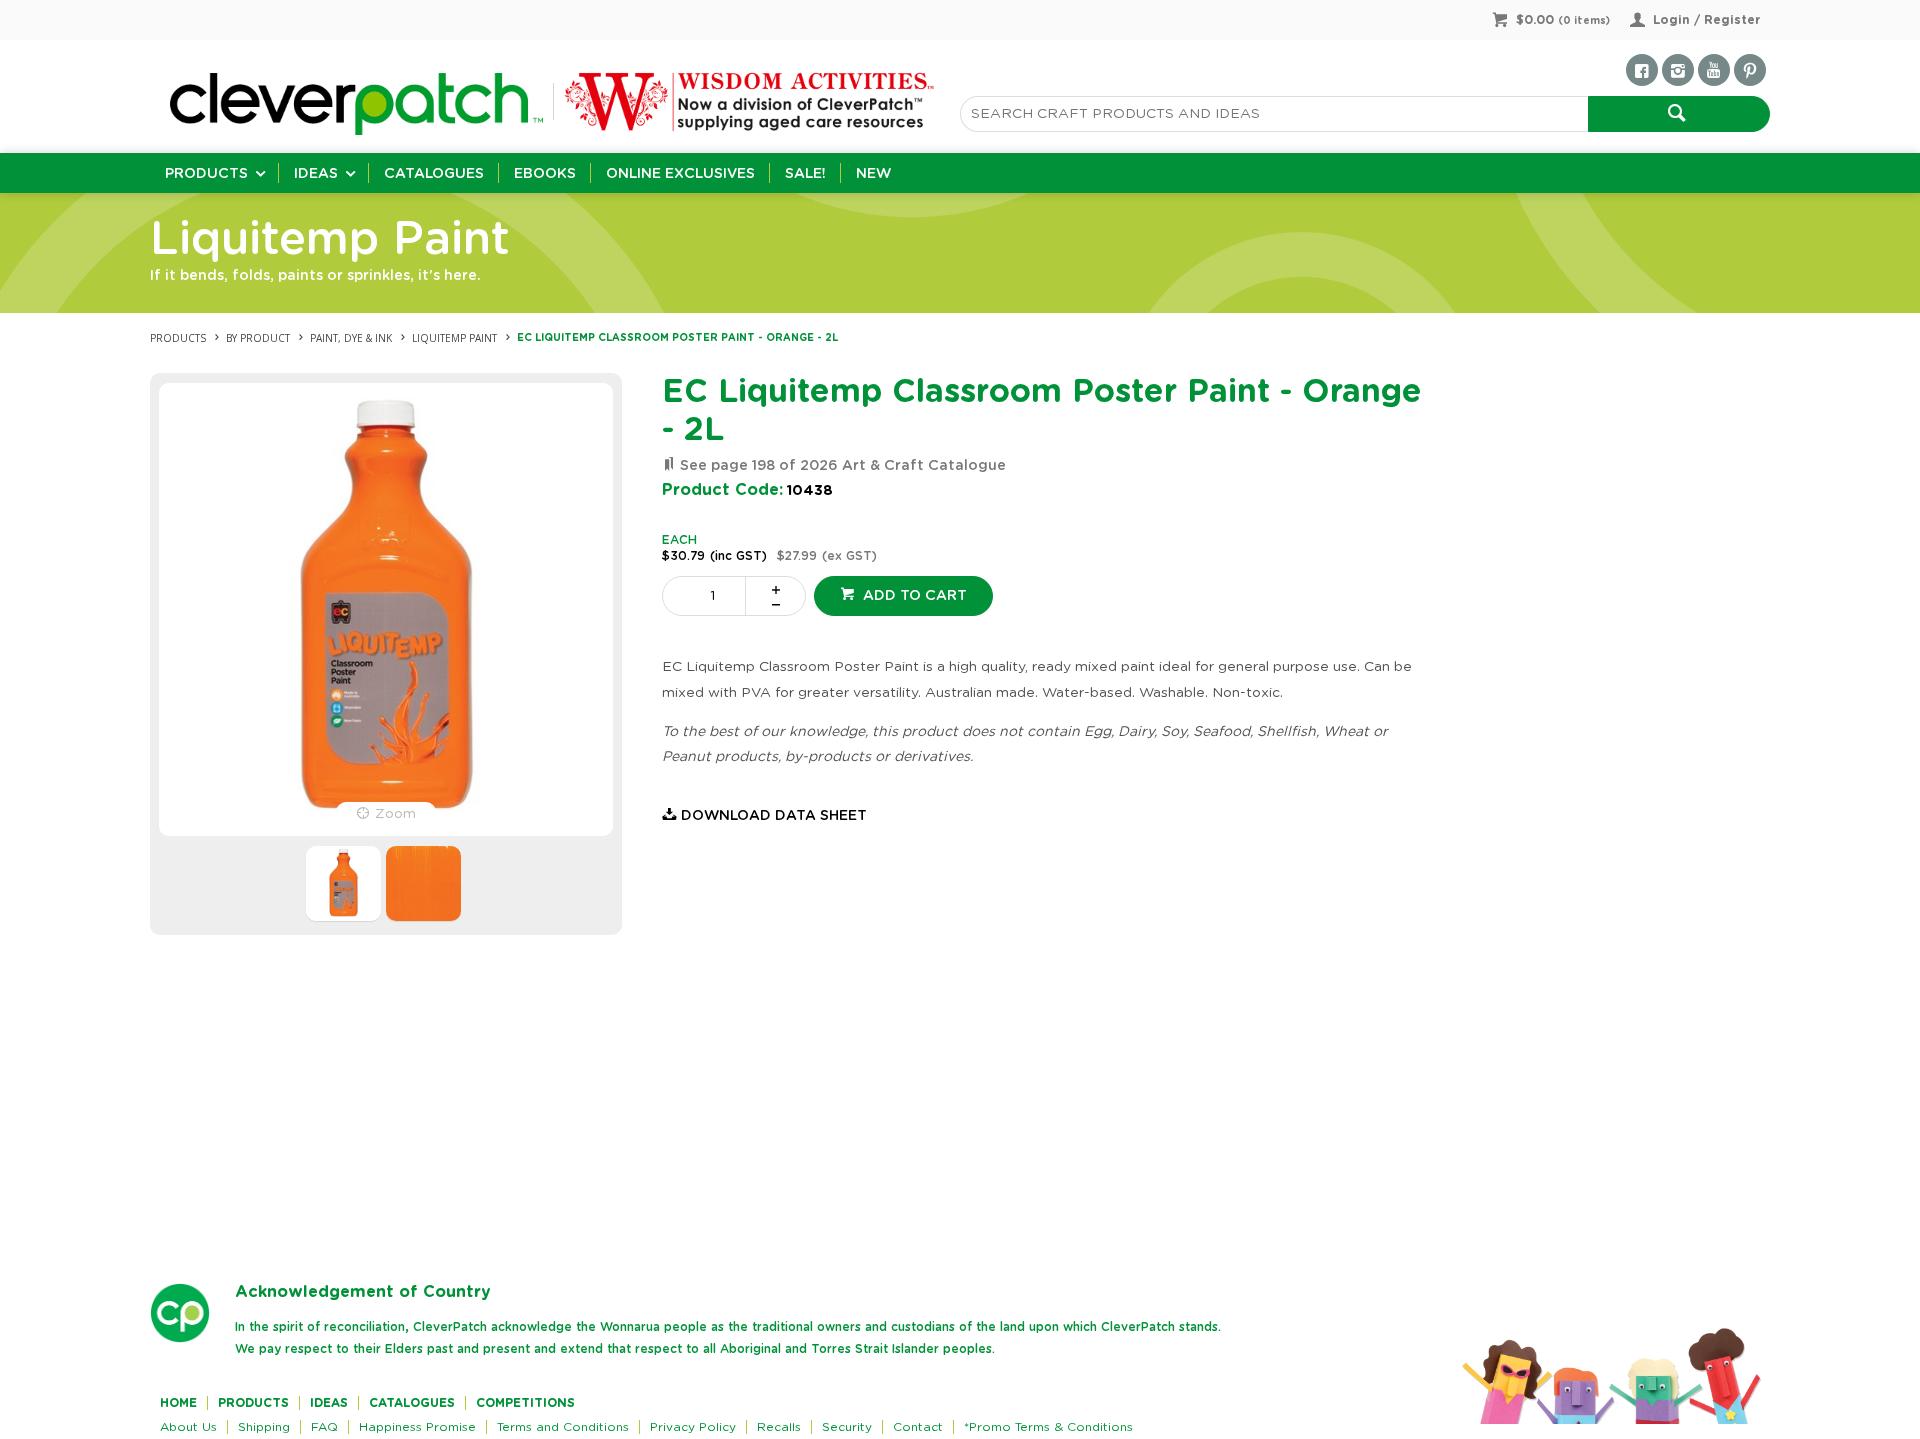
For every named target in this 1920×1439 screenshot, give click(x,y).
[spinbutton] (708, 596)
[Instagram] (1678, 70)
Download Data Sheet (774, 816)
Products (206, 174)
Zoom (395, 814)
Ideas (316, 174)
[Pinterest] (1750, 70)
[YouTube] (1714, 70)
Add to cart (913, 596)
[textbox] (1274, 114)
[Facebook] (1642, 70)
